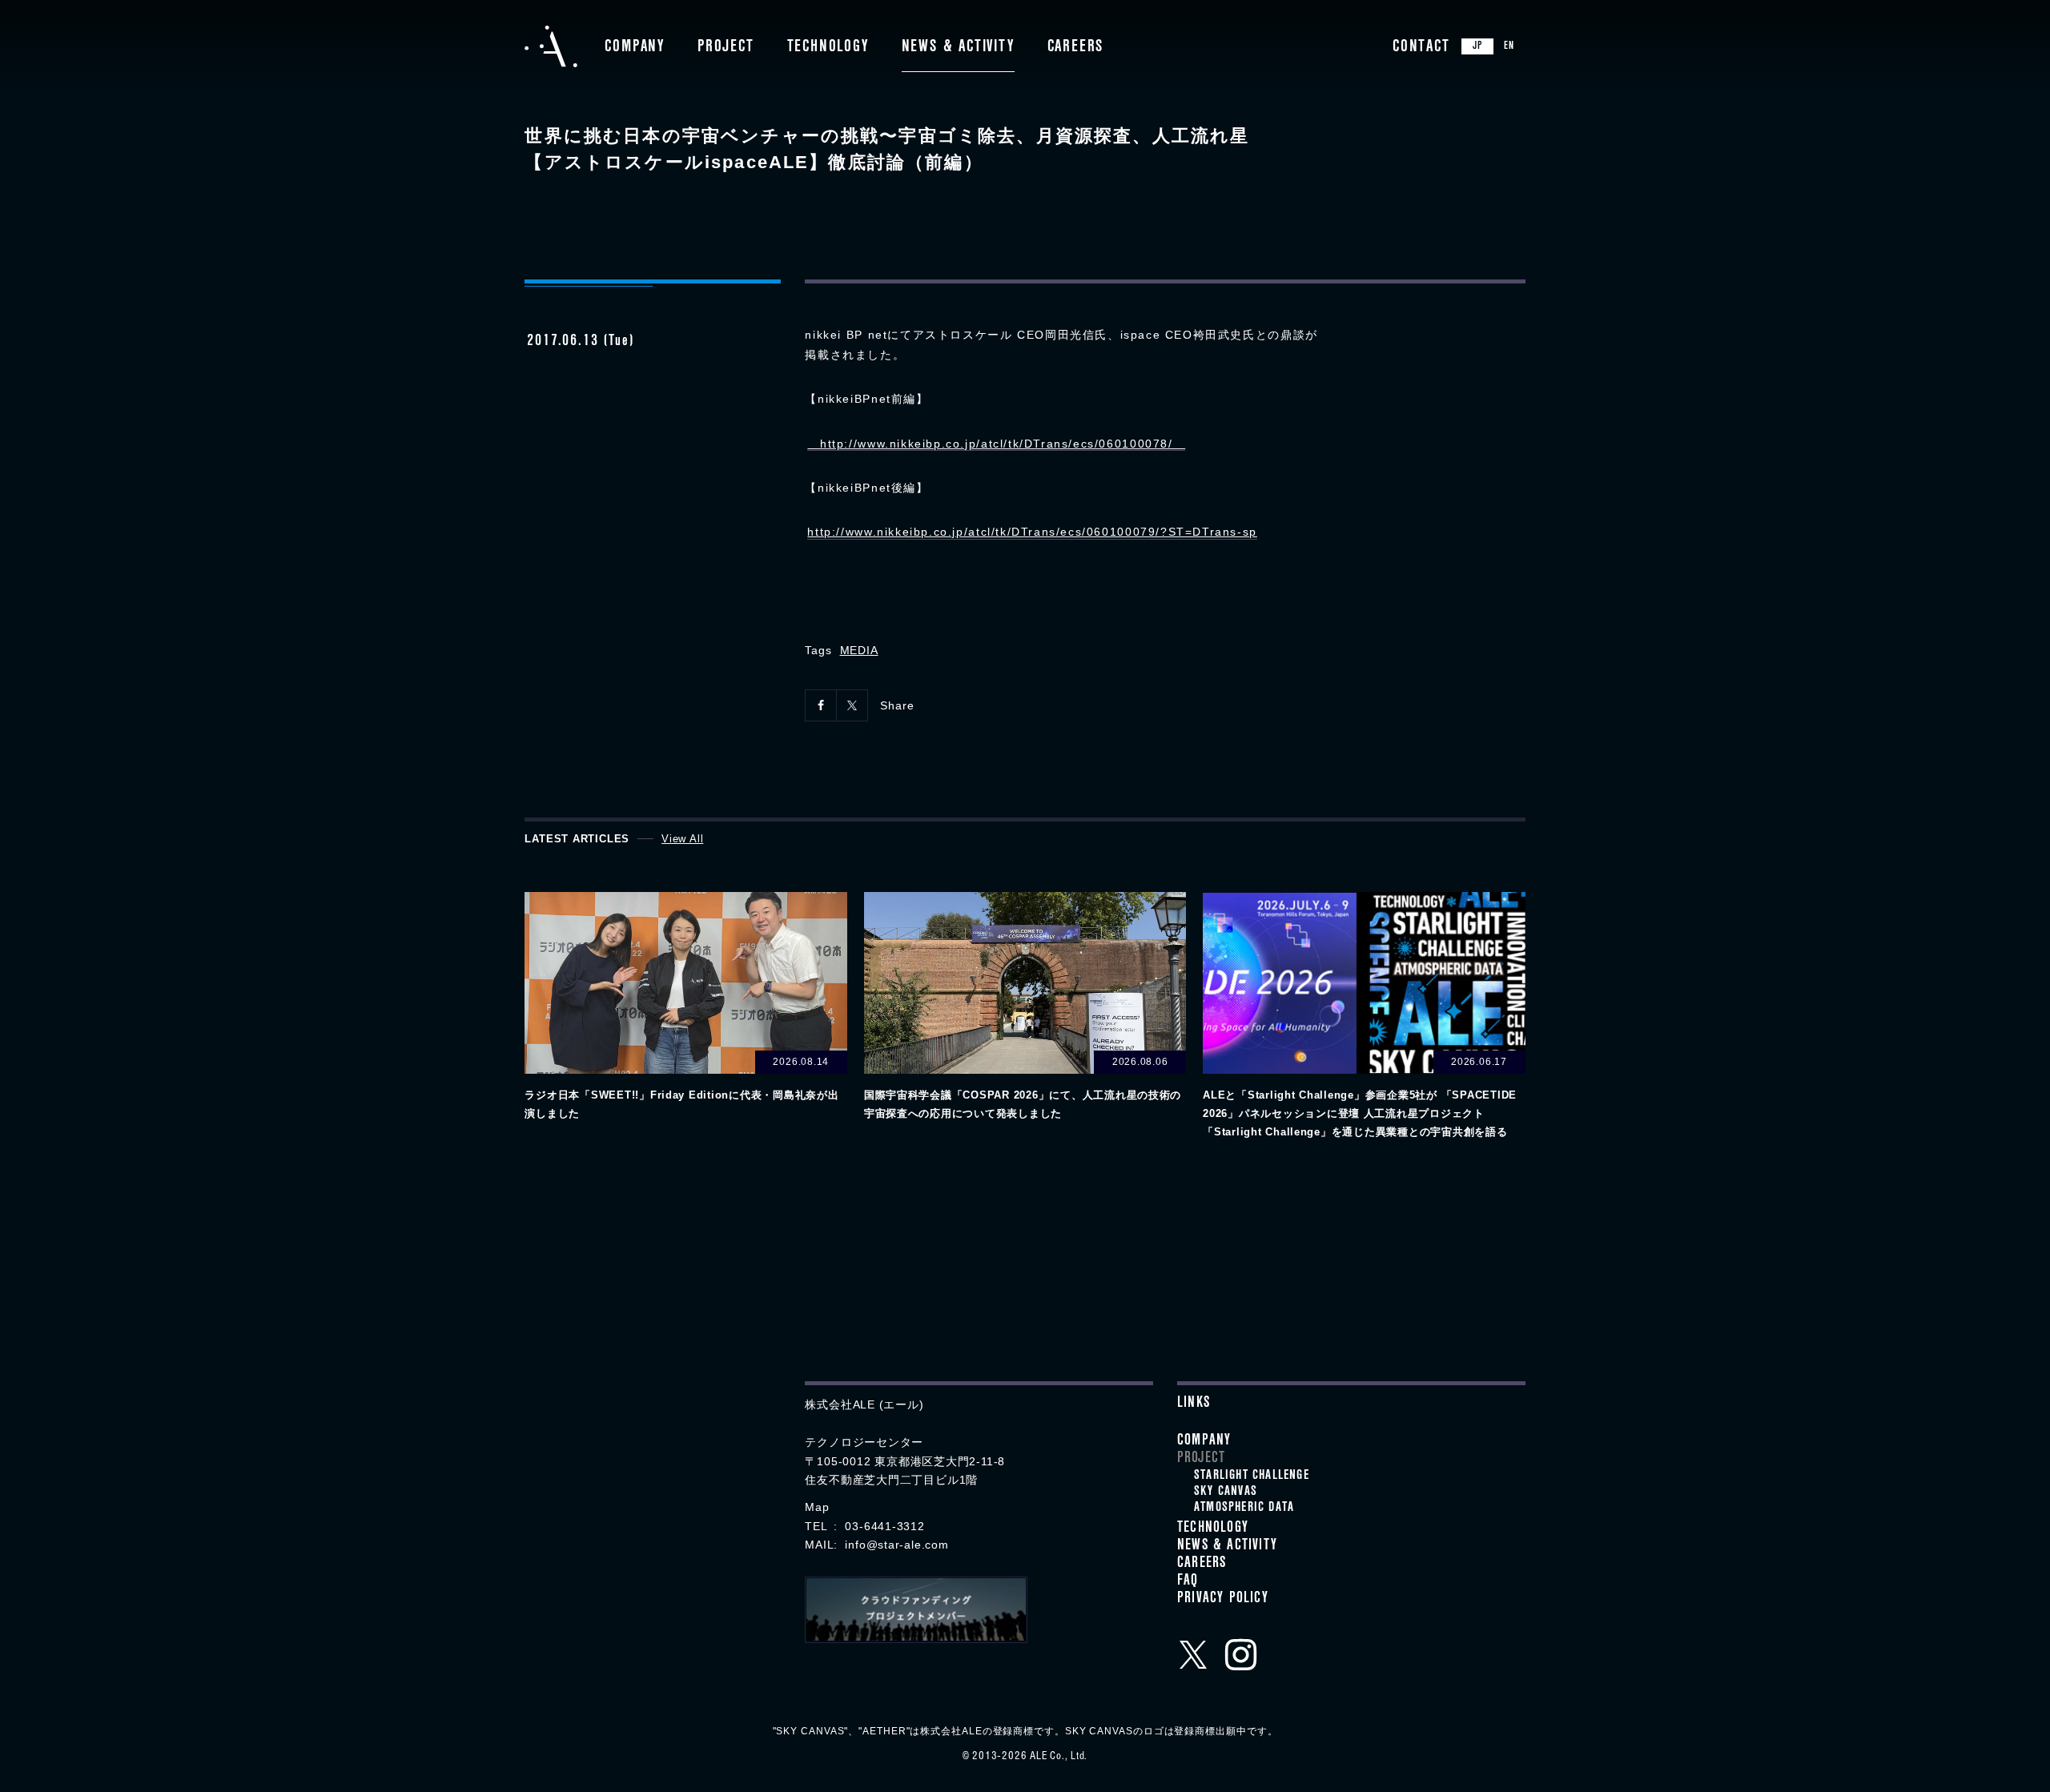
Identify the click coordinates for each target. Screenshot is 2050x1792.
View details (685, 1008)
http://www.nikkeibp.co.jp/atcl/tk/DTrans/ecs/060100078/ (996, 444)
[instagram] (1241, 1654)
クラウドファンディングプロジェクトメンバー (916, 1610)
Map (817, 1507)
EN (1509, 47)
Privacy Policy (1223, 1600)
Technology (828, 48)
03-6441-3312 (884, 1526)
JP (1477, 47)
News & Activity (958, 48)
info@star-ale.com (896, 1545)
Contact (1421, 48)
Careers (1076, 48)
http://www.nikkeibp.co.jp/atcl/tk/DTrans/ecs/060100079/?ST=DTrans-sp (1032, 532)
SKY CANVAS (1226, 1493)
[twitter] (1193, 1654)
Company (635, 48)
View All (682, 839)
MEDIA (859, 650)
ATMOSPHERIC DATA (1244, 1509)
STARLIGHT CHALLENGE (1252, 1477)
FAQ (1188, 1582)
